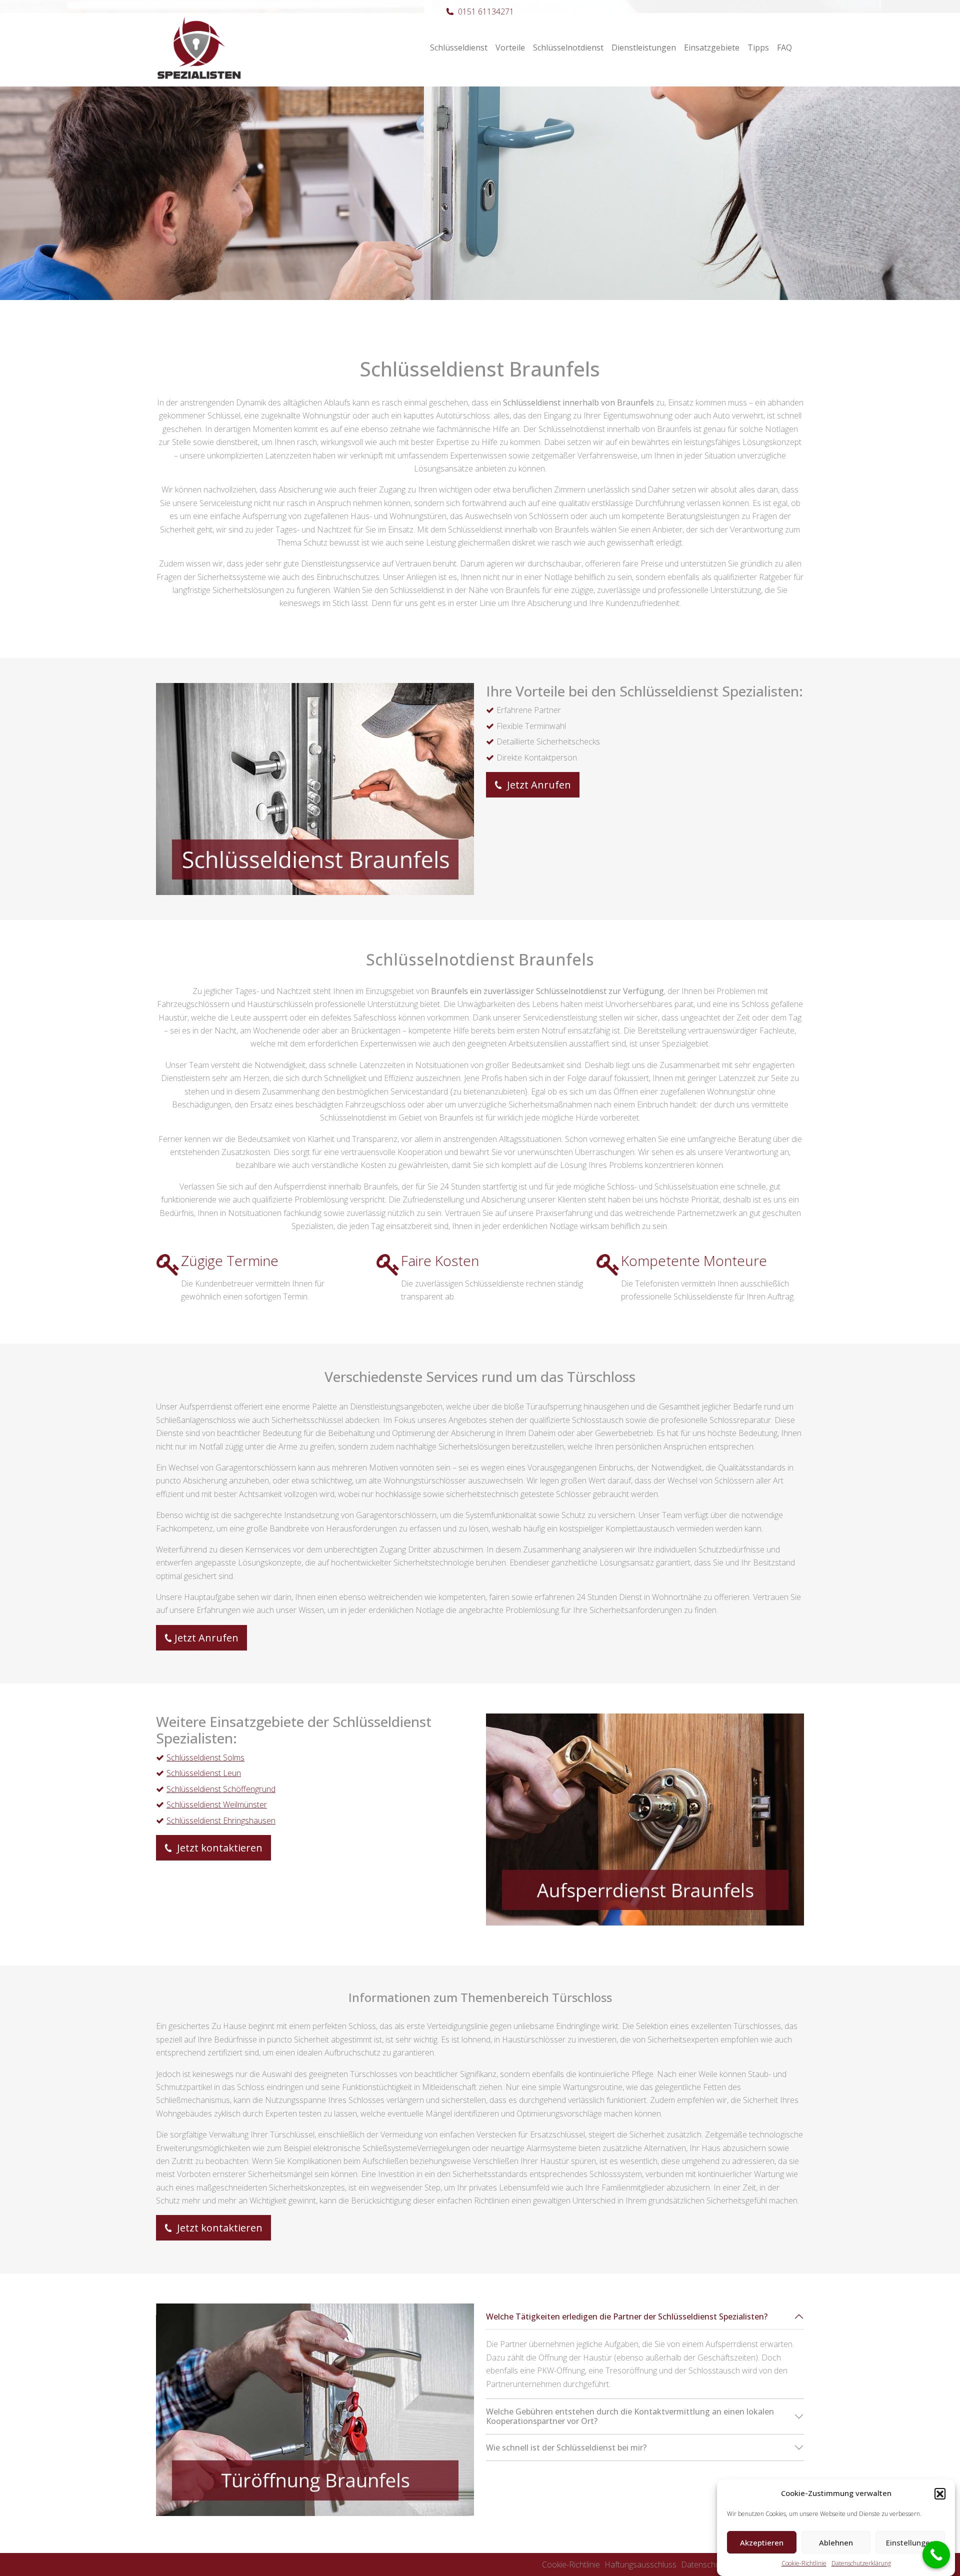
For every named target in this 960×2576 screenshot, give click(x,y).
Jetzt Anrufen (538, 785)
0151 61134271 (486, 11)
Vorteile (510, 47)
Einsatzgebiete (712, 47)
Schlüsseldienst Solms (205, 1757)
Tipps (758, 47)
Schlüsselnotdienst (568, 47)
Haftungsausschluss (640, 2564)
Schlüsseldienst (459, 47)
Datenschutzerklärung (861, 2563)
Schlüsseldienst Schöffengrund (221, 1789)
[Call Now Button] (936, 2555)
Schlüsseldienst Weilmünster (217, 1804)
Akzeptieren (762, 2542)
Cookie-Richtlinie (804, 2563)
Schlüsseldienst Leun (204, 1773)
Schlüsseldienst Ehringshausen (221, 1820)
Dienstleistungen (644, 47)
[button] (940, 2493)
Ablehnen (836, 2542)
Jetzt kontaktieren (218, 1848)
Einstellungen (910, 2542)
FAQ (784, 47)
